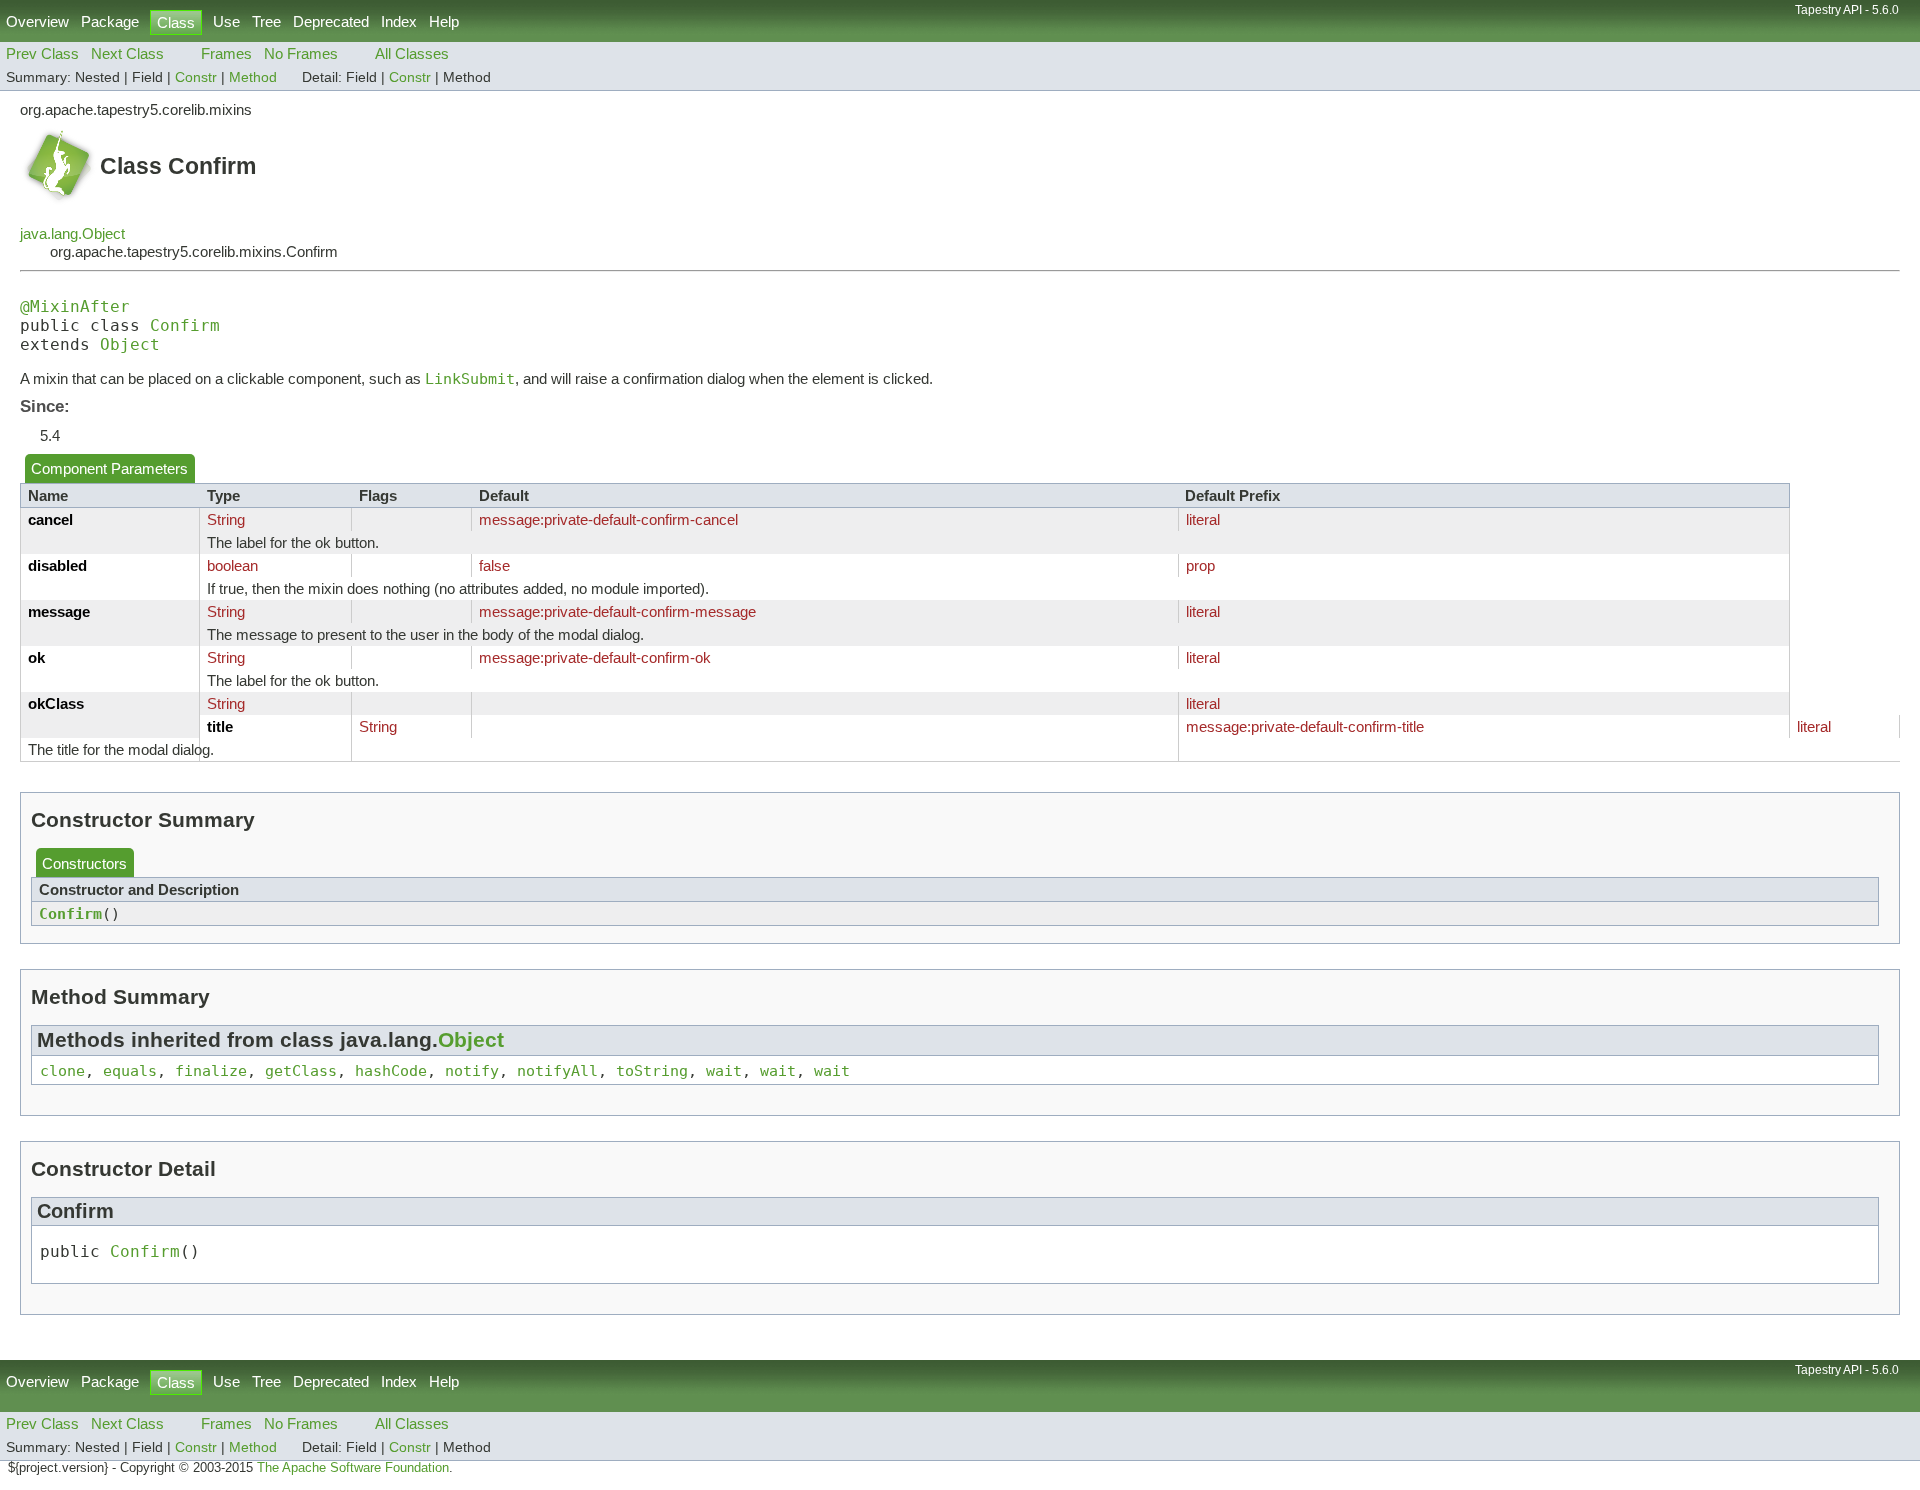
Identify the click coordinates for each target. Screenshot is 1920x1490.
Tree (266, 21)
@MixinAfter (75, 306)
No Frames (301, 53)
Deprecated (331, 21)
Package (110, 21)
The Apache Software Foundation (353, 1468)
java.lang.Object (72, 233)
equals (130, 1070)
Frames (226, 53)
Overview (37, 21)
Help (444, 21)
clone (62, 1070)
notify (472, 1070)
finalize (211, 1070)
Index (399, 21)
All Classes (412, 53)
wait (724, 1070)
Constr (196, 77)
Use (226, 21)
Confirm (185, 325)
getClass (301, 1070)
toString (652, 1070)
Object (130, 344)
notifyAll (557, 1070)
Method (253, 77)
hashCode (391, 1070)
